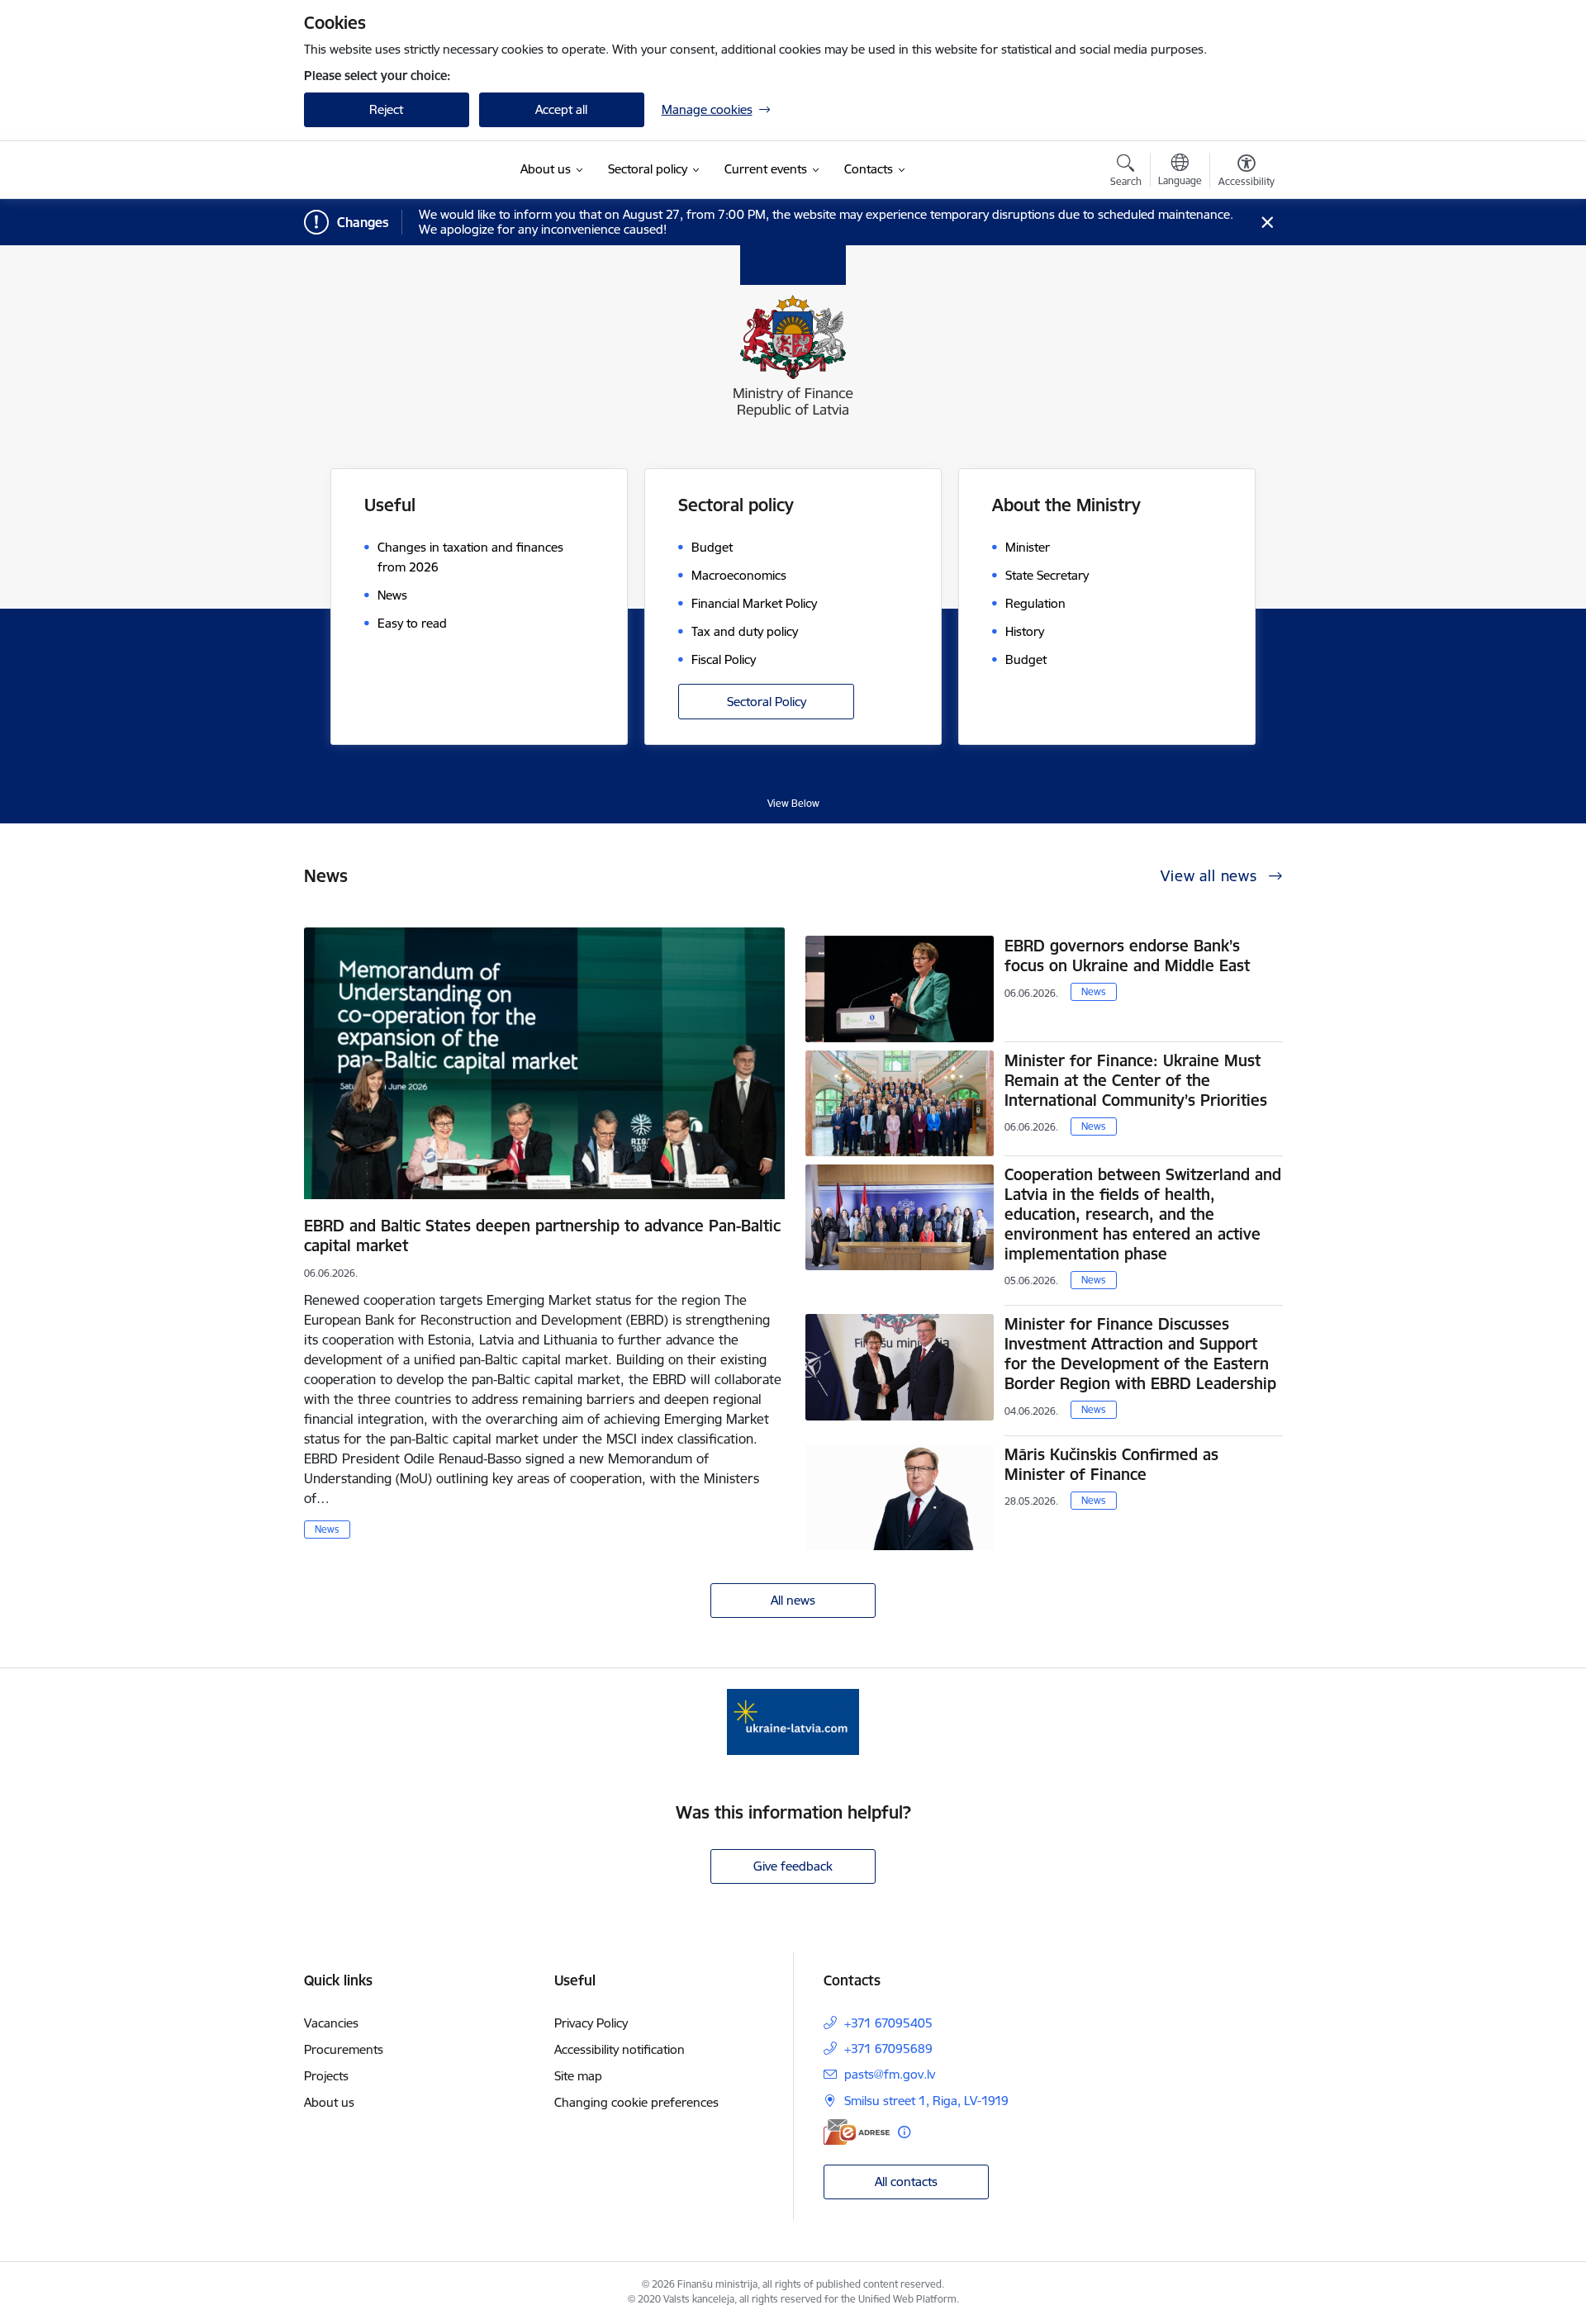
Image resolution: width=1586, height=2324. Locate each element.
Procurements (344, 2049)
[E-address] (857, 2132)
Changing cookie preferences (636, 2102)
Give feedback (793, 1866)
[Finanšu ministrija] (394, 170)
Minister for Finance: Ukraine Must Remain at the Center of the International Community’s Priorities (1136, 1080)
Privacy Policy (591, 2023)
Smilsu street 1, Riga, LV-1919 (926, 2101)
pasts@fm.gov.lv (890, 2074)
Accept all (561, 109)
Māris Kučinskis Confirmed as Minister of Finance (1111, 1464)
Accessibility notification (620, 2049)
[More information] (904, 2132)
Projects (326, 2076)
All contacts (906, 2182)
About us (329, 2102)
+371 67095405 (888, 2023)
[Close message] (1267, 223)
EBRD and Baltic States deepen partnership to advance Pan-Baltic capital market (542, 1236)
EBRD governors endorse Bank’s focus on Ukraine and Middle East (1127, 956)
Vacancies (331, 2023)
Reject (386, 109)
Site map (578, 2076)
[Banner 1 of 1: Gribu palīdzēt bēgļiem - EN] (793, 1721)
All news (793, 1600)
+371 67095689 (888, 2049)
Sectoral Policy (767, 702)
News (327, 1529)
